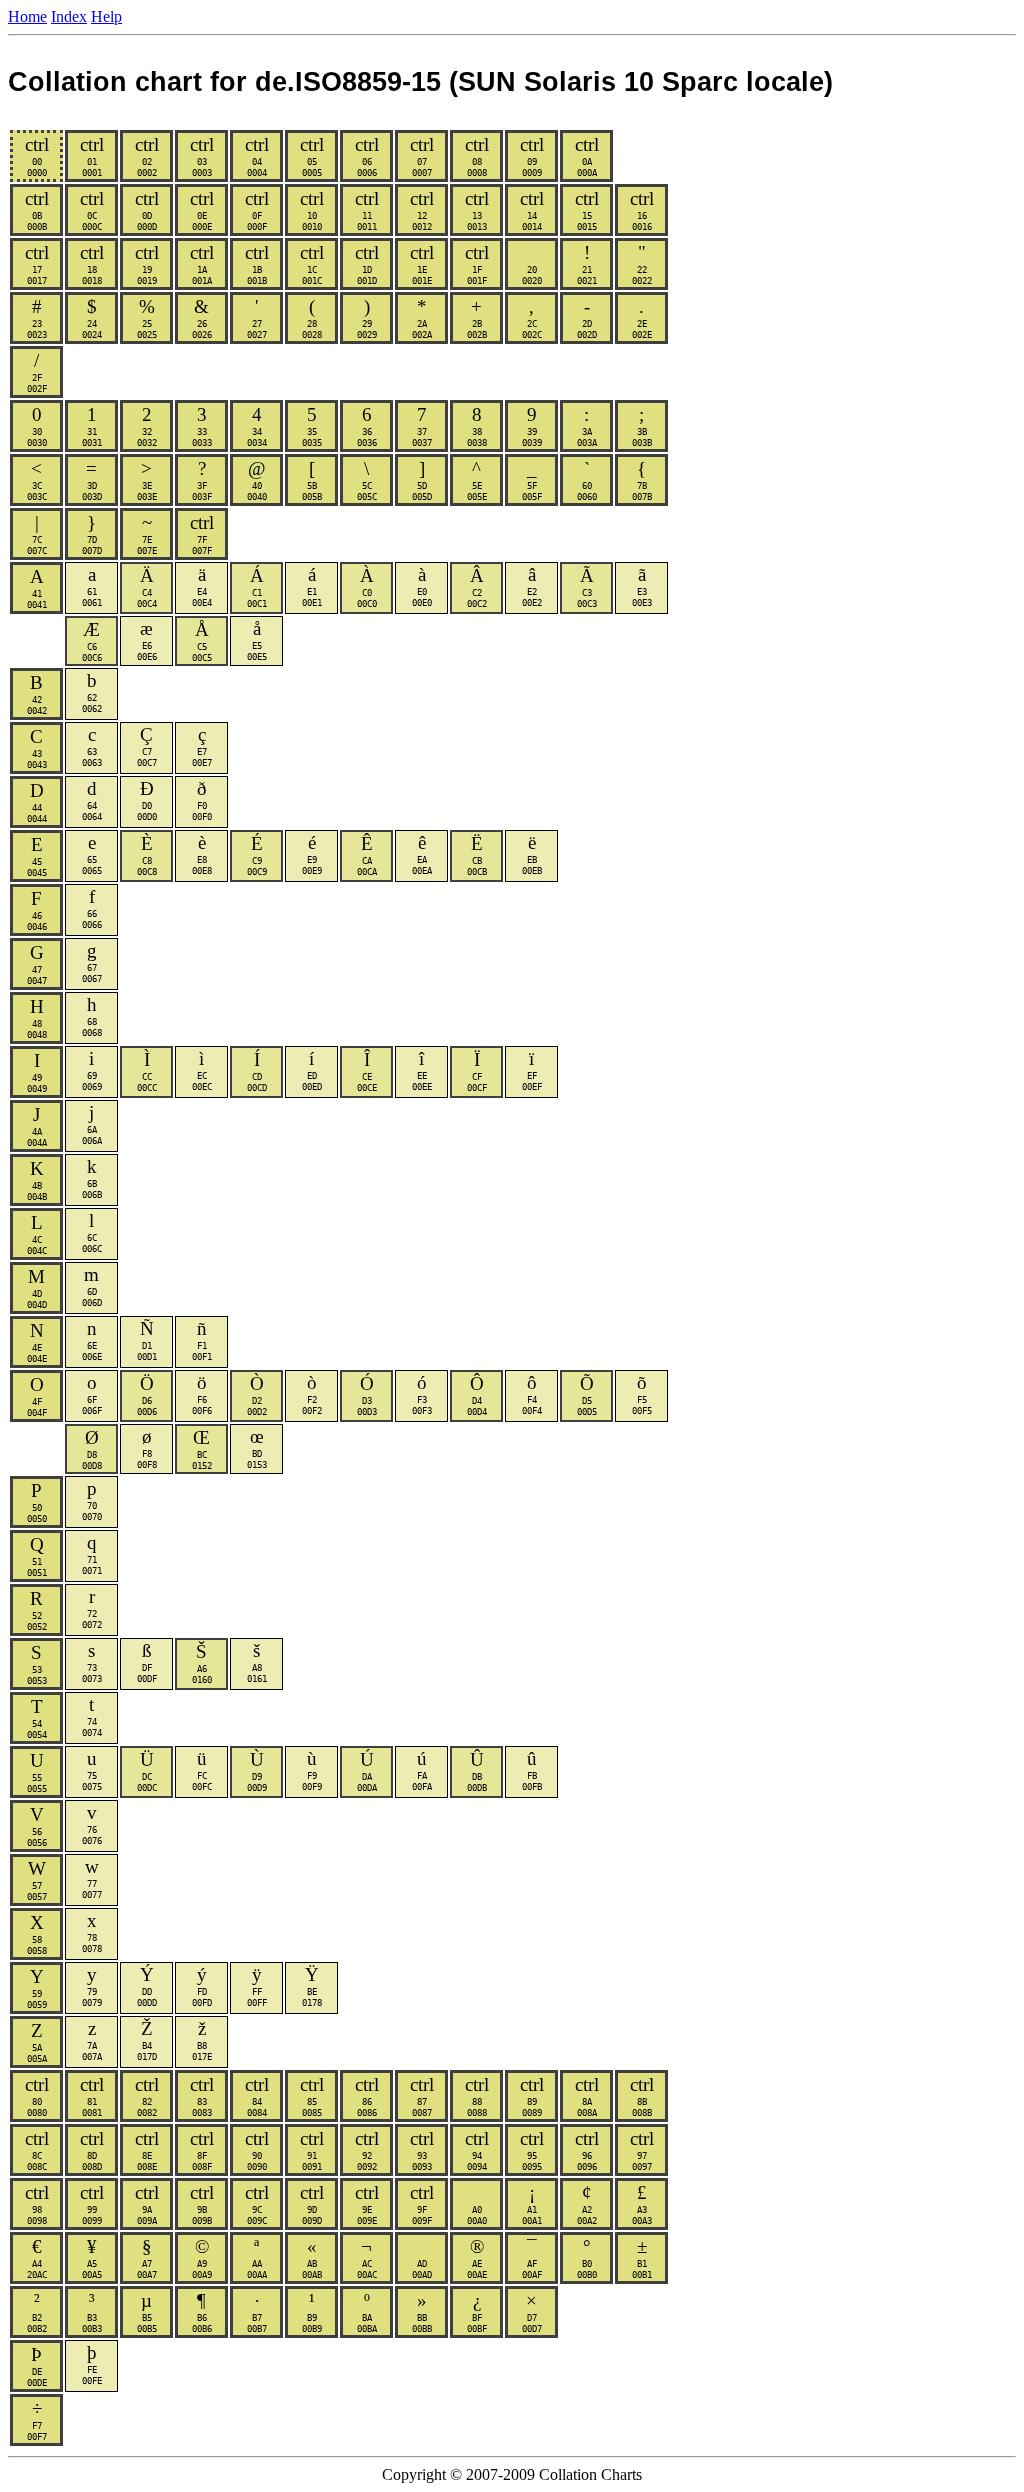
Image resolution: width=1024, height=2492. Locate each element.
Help (106, 16)
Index (69, 16)
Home (27, 16)
